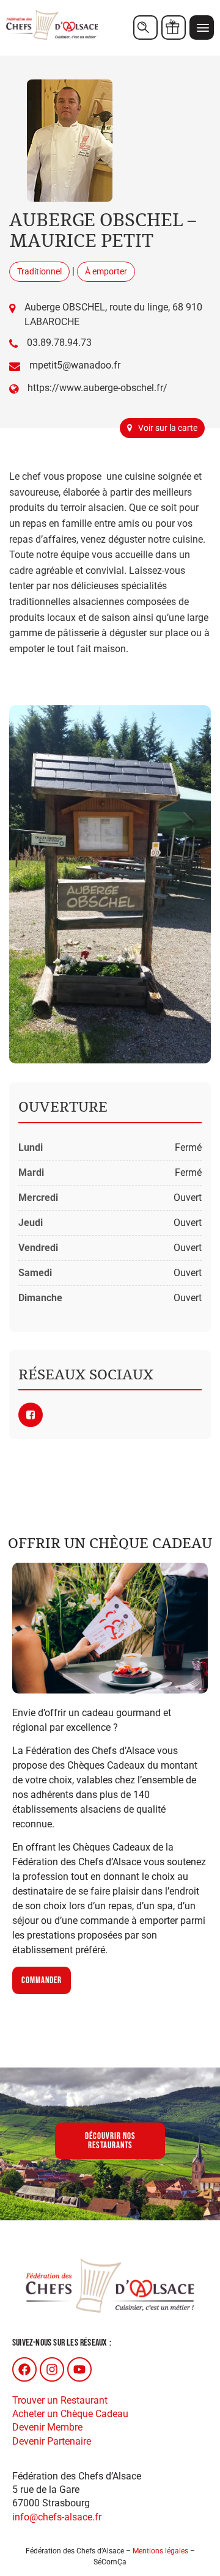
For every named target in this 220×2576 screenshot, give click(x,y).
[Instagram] (52, 2369)
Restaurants (145, 28)
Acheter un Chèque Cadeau (70, 2414)
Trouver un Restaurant (60, 2400)
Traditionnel (39, 271)
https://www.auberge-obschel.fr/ (97, 388)
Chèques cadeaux (174, 28)
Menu (202, 28)
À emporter (106, 271)
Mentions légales (160, 2551)
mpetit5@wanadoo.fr (75, 365)
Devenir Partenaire (52, 2441)
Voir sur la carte (168, 428)
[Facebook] (24, 2369)
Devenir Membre (47, 2427)
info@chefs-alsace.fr (57, 2517)
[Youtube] (79, 2369)
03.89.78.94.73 (59, 343)
